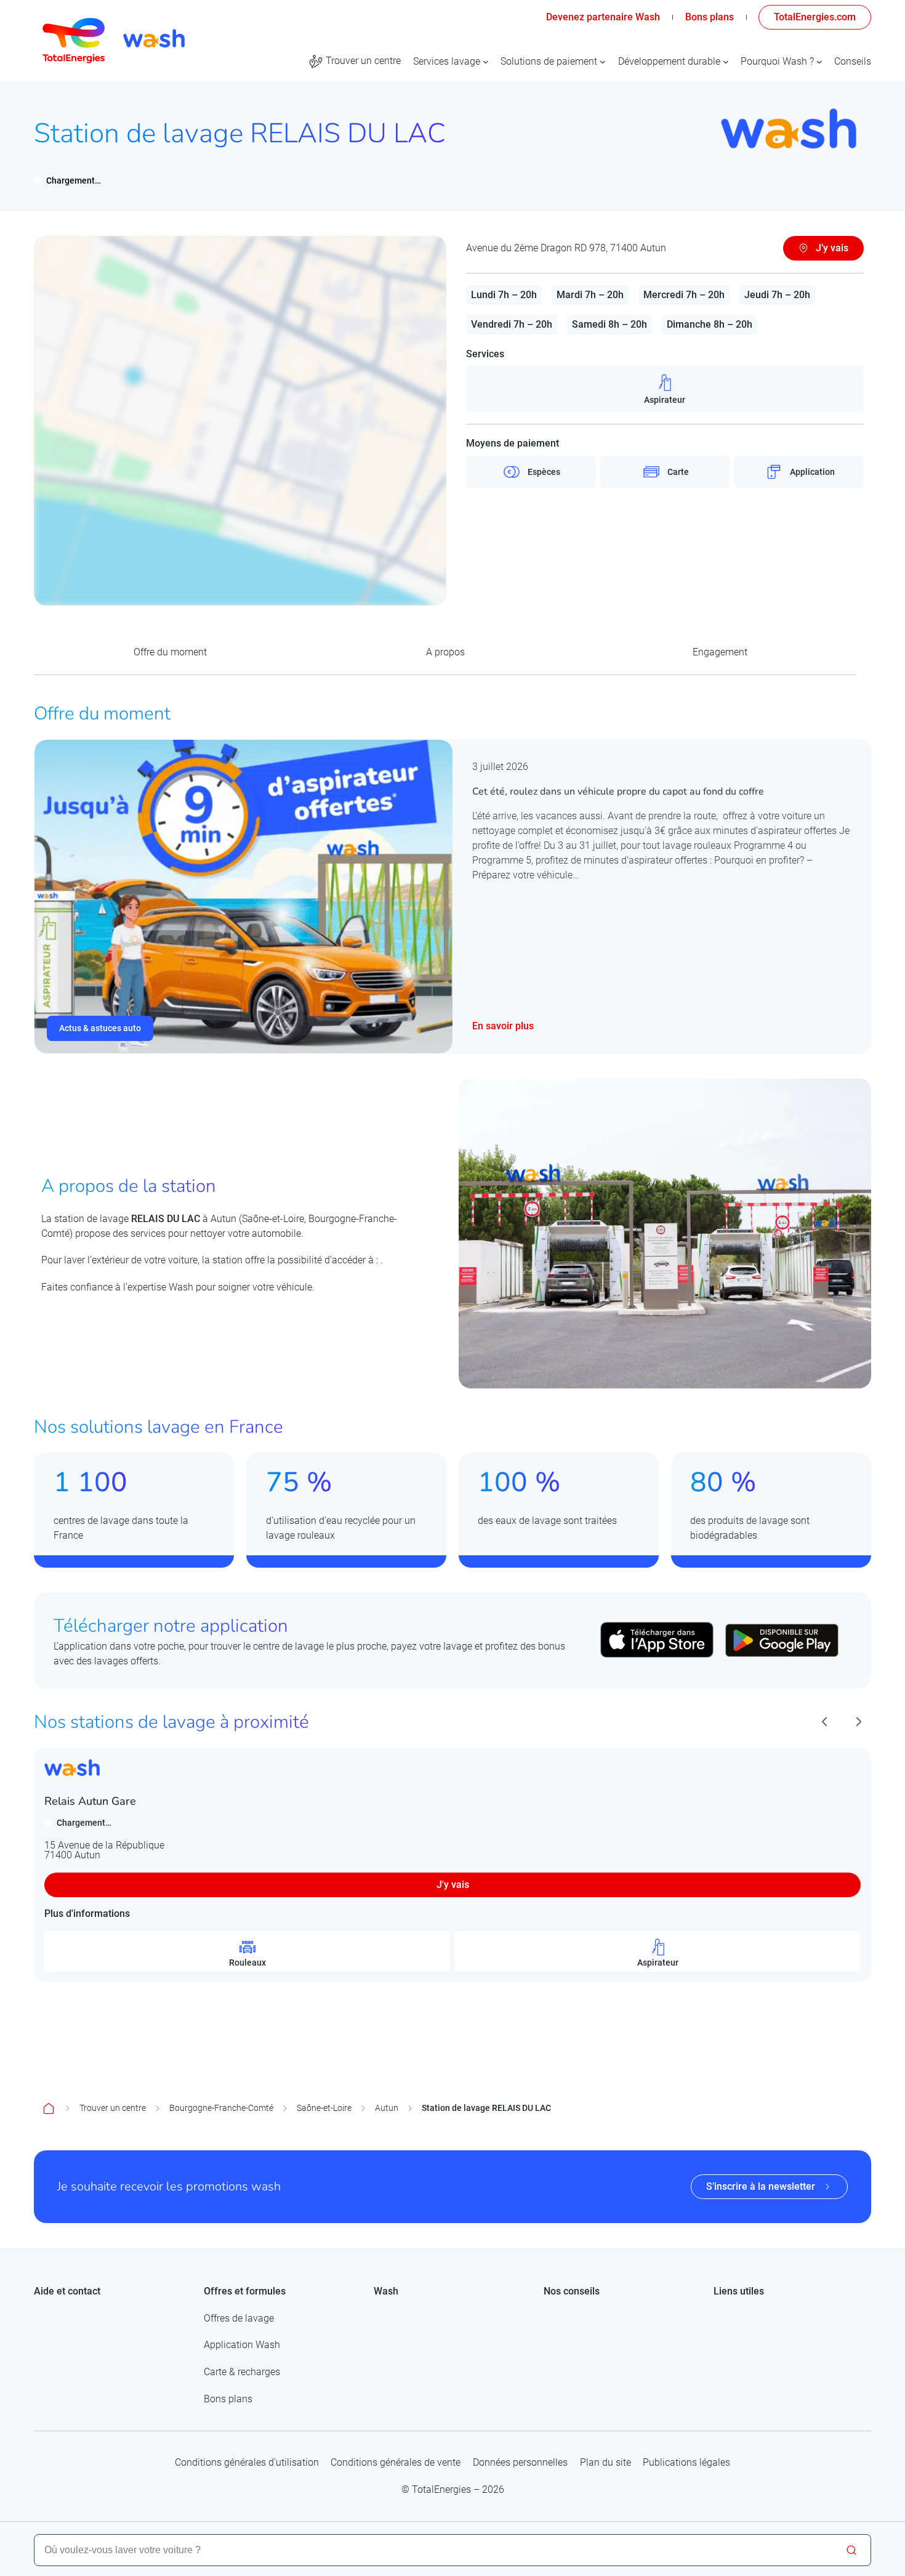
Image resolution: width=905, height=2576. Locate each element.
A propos (445, 652)
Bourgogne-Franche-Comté (221, 2108)
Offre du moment (170, 652)
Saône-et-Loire (324, 2108)
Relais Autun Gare (90, 1801)
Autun (387, 2108)
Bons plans (710, 17)
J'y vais (453, 1885)
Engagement (720, 652)
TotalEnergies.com (815, 17)
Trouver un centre (113, 2108)
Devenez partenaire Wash (603, 17)
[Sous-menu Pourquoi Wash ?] (819, 62)
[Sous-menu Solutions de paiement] (603, 62)
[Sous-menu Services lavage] (486, 62)
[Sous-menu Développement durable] (726, 62)
